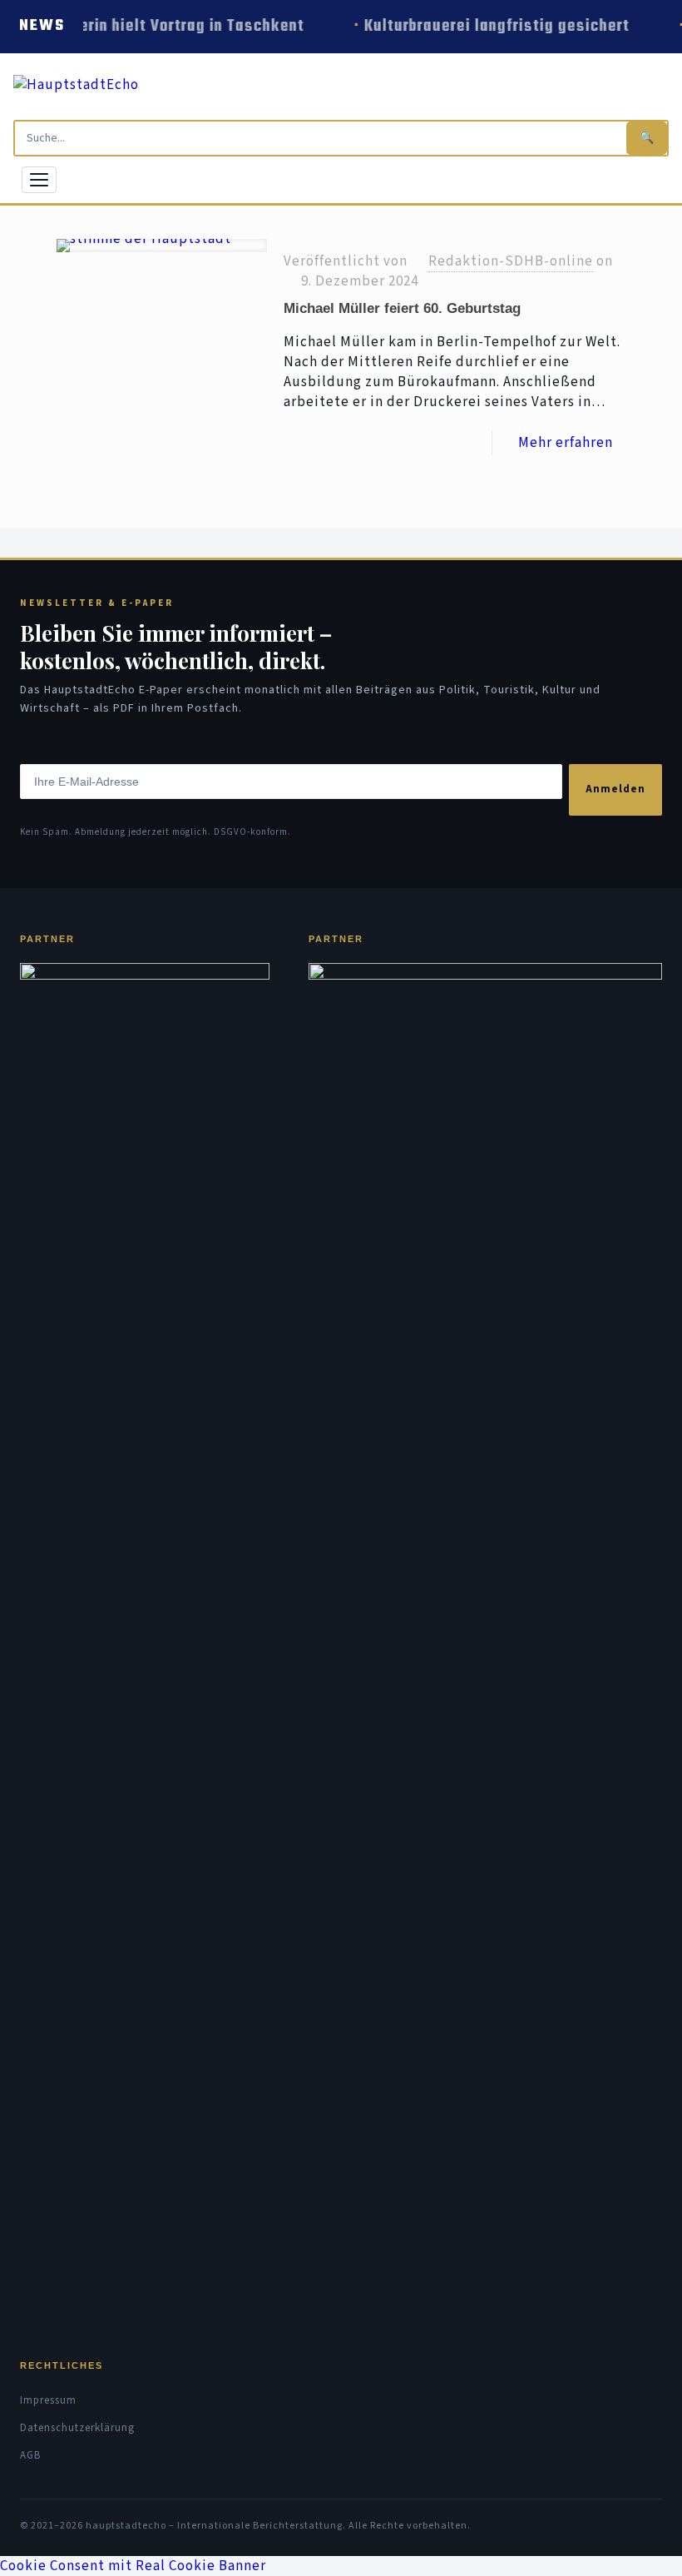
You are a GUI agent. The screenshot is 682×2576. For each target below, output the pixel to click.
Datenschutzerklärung (77, 2428)
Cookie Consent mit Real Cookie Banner (133, 2566)
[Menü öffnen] (39, 180)
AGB (30, 2455)
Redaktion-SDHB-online (511, 261)
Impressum (48, 2400)
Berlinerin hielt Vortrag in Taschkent (167, 26)
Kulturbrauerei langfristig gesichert (494, 26)
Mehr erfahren (566, 443)
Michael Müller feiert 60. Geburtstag (402, 308)
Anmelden (615, 789)
